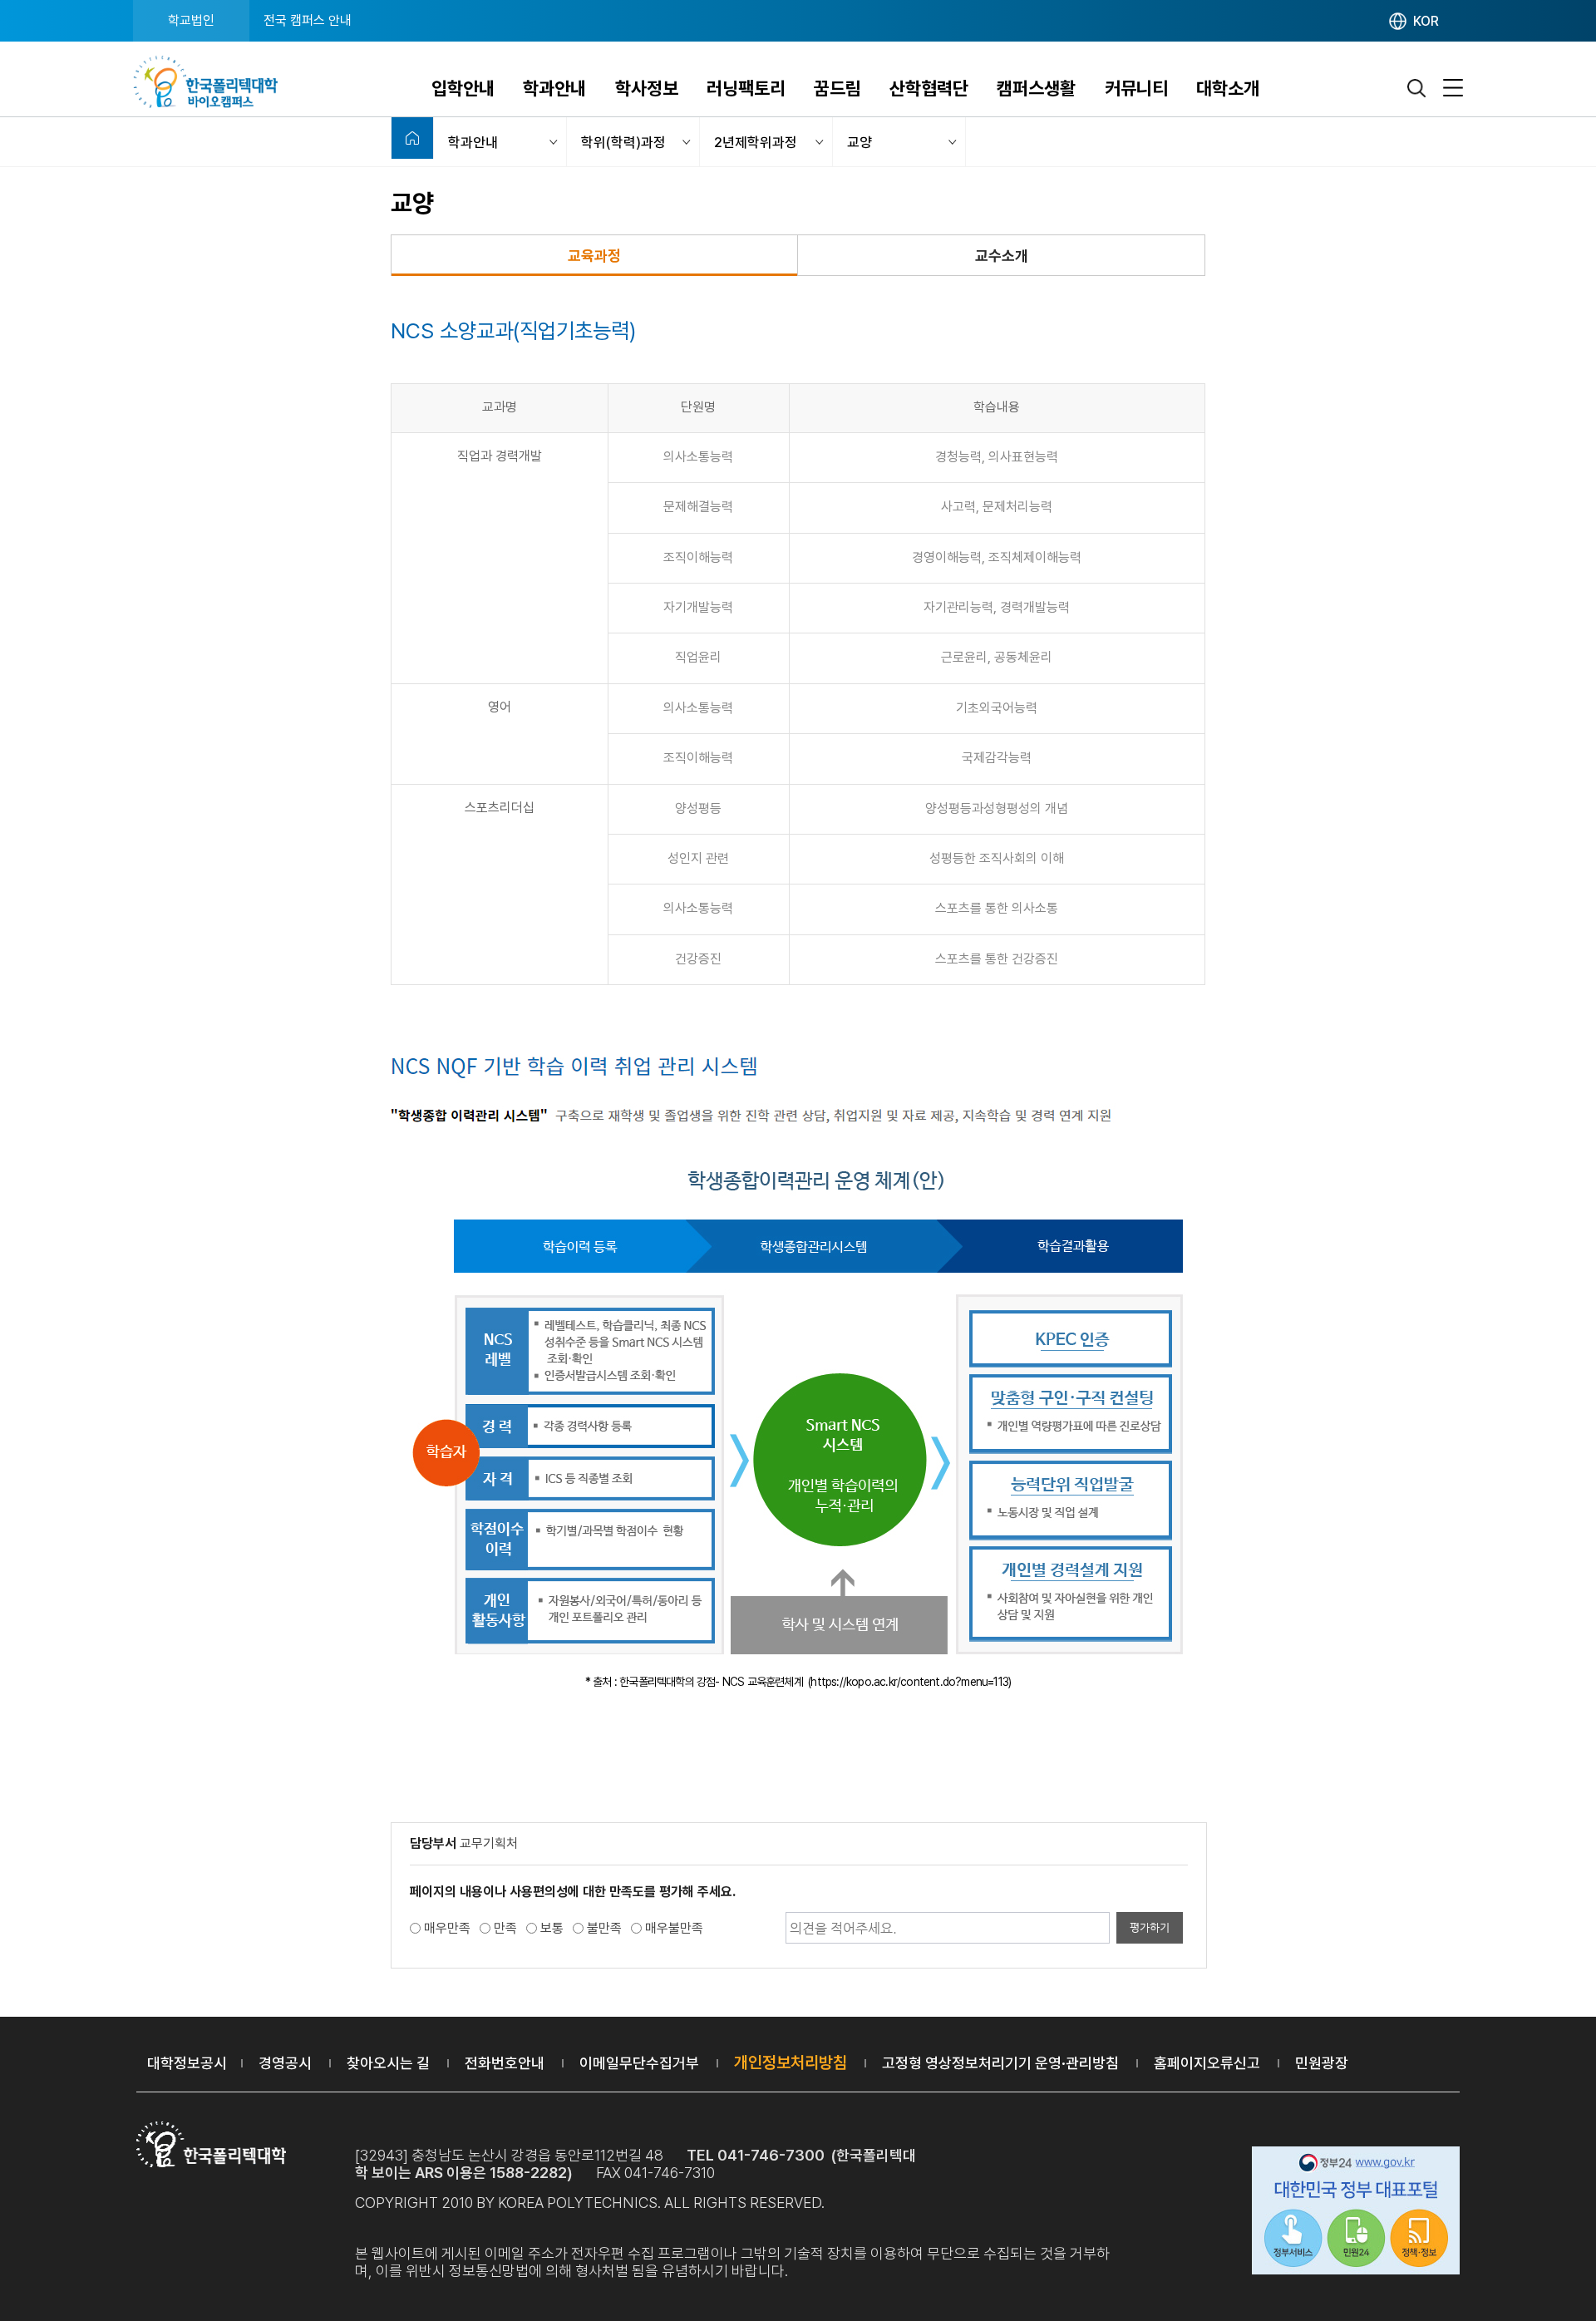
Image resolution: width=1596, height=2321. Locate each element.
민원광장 (1322, 2063)
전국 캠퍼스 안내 (308, 20)
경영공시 (285, 2063)
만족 (505, 1928)
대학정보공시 (187, 2063)
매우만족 (447, 1928)
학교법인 (191, 20)
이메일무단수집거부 (639, 2063)
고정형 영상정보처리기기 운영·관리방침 (1000, 2063)
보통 (552, 1928)
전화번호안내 (505, 2063)
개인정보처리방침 (791, 2062)
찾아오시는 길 (388, 2063)
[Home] (412, 138)
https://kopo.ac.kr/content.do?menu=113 (909, 1682)
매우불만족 (674, 1928)
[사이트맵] (1453, 89)
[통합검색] (1417, 89)
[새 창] (1356, 2213)
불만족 (604, 1928)
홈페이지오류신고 (1207, 2063)
